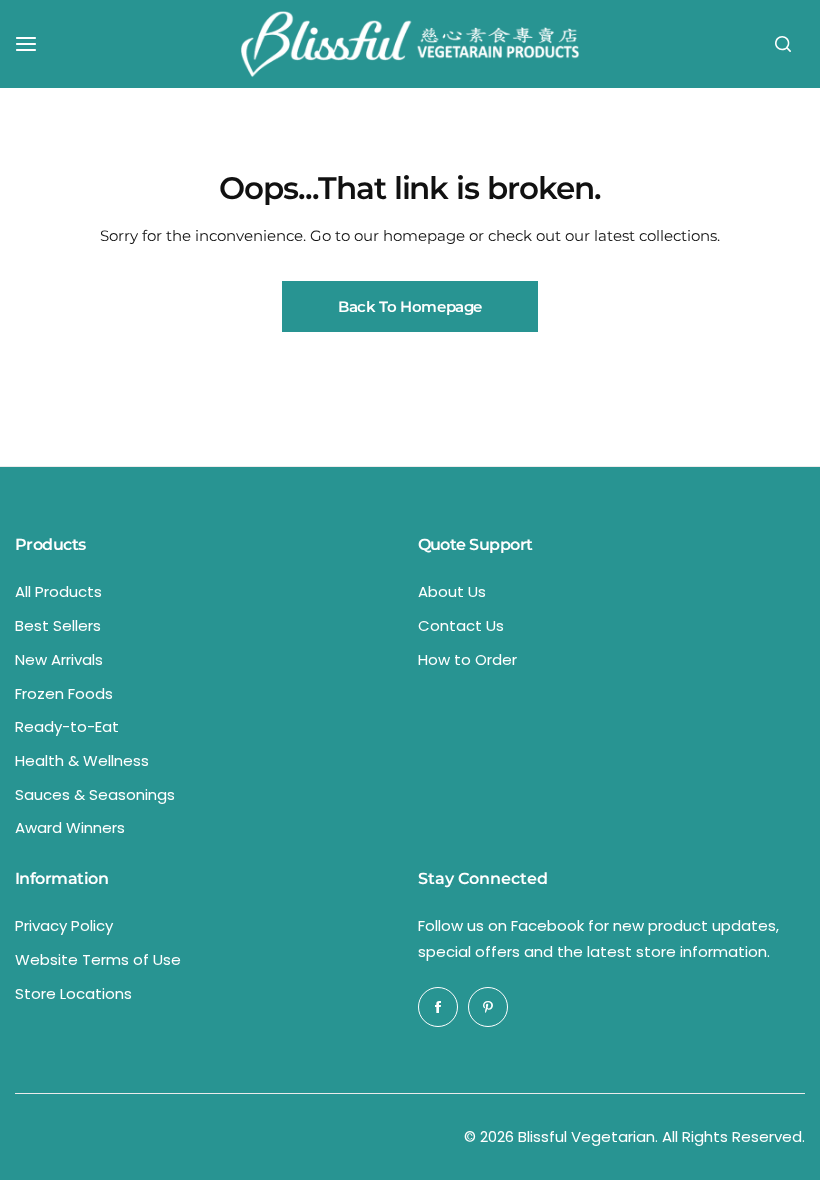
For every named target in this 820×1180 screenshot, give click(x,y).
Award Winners (70, 827)
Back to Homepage (410, 306)
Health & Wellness (82, 760)
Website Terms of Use (98, 959)
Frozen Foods (64, 693)
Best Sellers (58, 625)
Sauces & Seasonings (95, 794)
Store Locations (73, 993)
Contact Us (461, 625)
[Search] (783, 44)
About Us (452, 591)
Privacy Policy (64, 925)
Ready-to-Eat (67, 726)
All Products (58, 591)
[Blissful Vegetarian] (410, 44)
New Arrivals (59, 659)
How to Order (467, 659)
